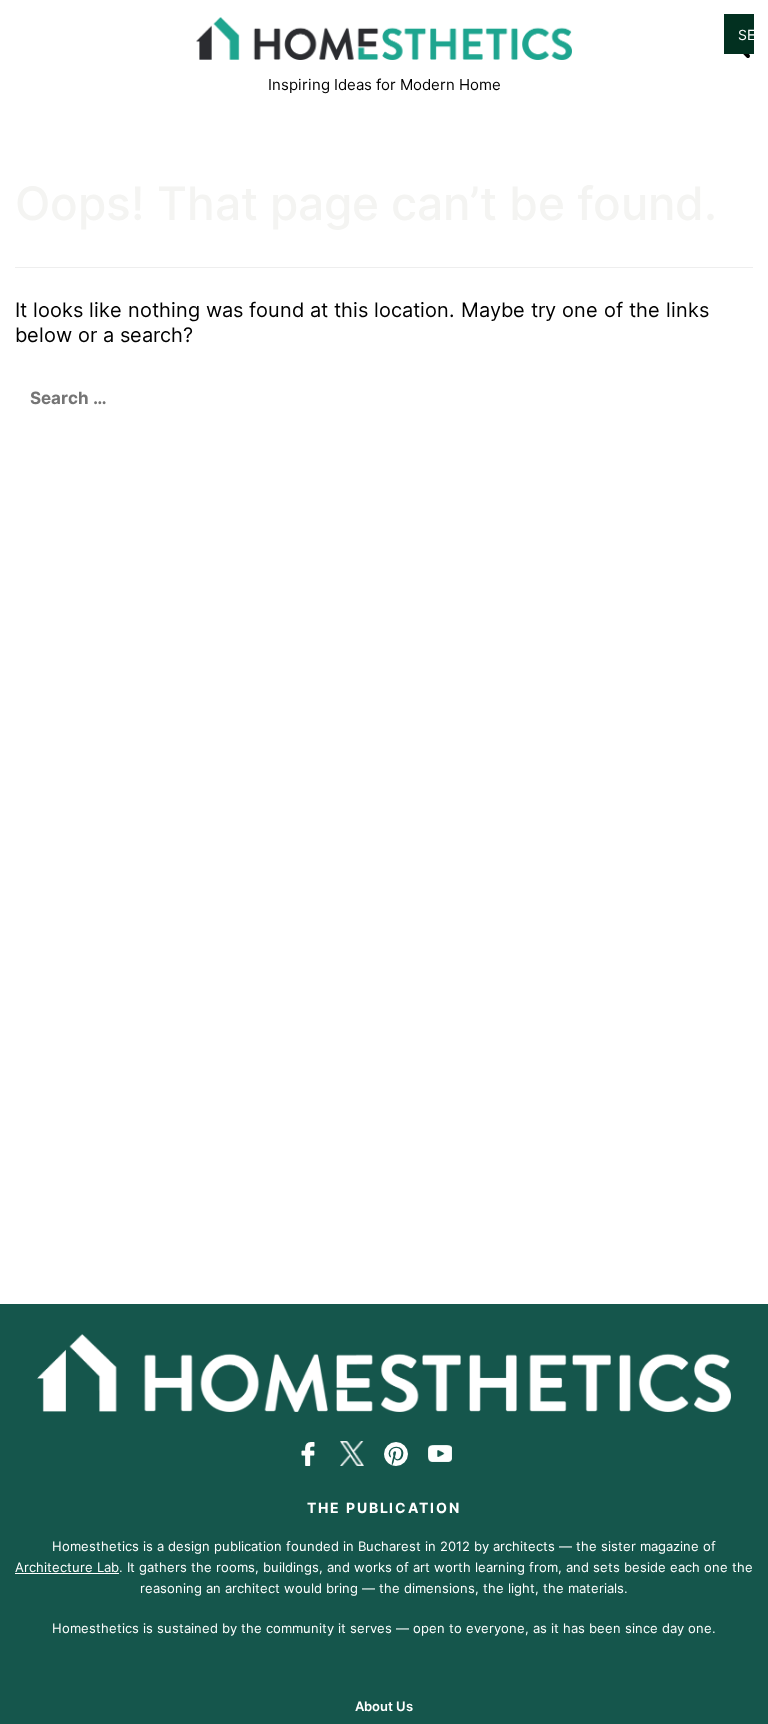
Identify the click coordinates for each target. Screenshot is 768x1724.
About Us (384, 1706)
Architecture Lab (67, 1567)
